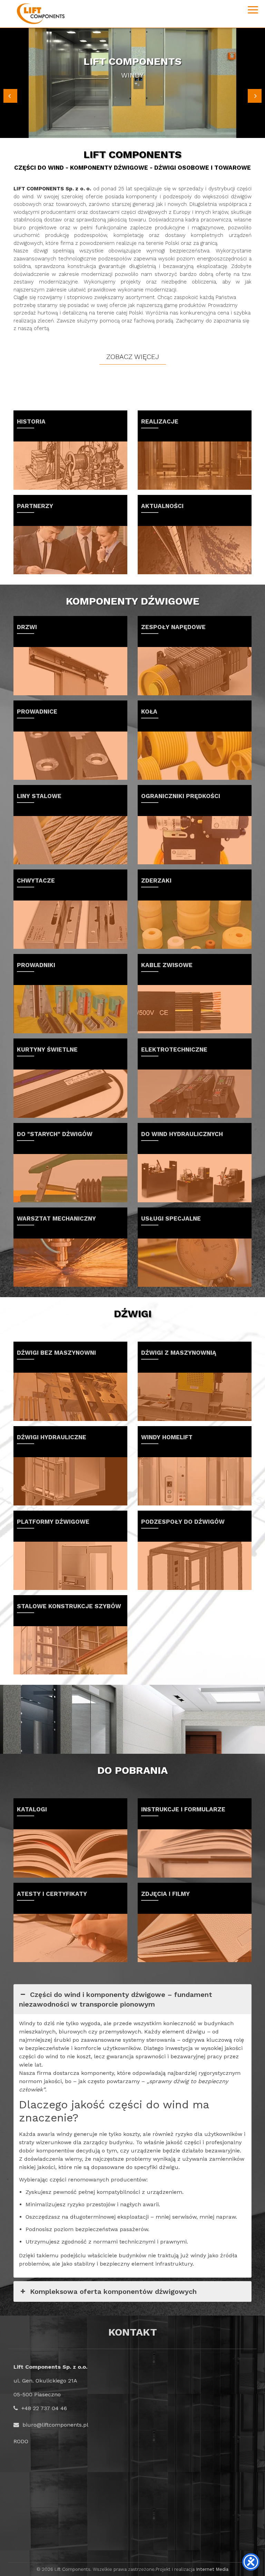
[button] (10, 96)
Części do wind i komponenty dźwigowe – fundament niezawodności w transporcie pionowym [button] (116, 1999)
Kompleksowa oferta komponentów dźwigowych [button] (113, 2291)
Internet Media (212, 2569)
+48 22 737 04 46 (44, 2408)
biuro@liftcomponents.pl (55, 2425)
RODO (21, 2441)
